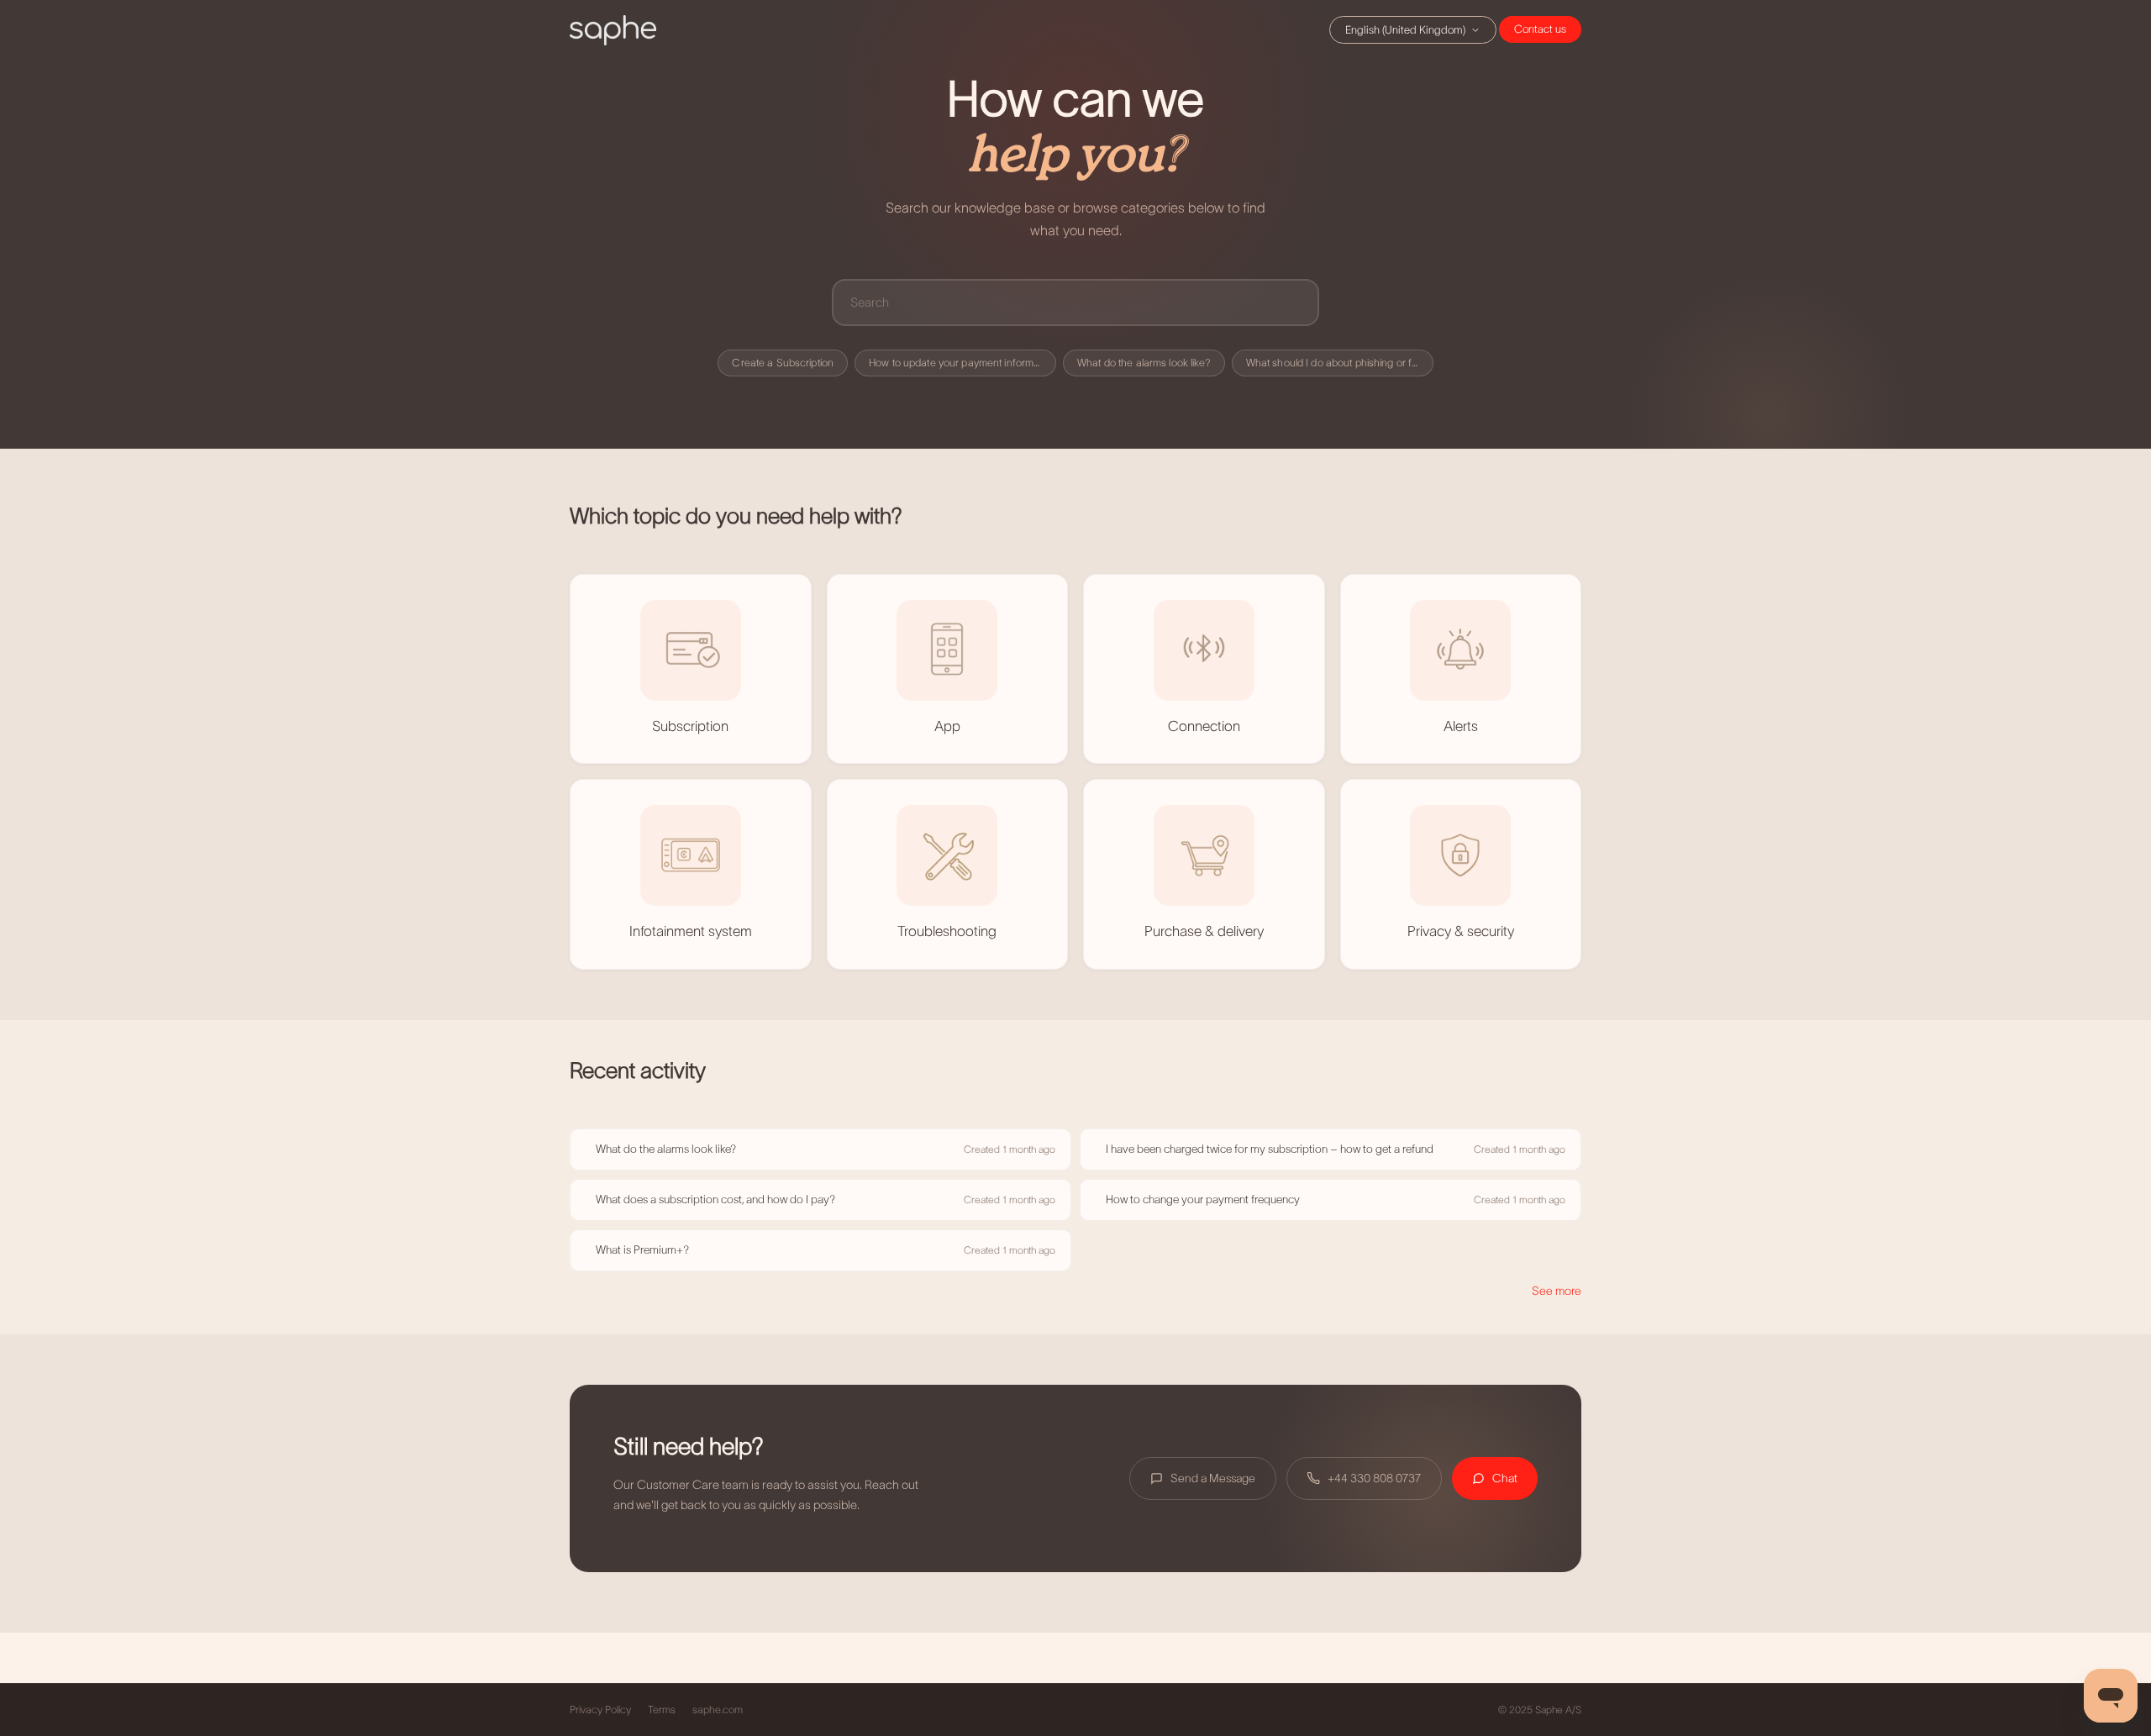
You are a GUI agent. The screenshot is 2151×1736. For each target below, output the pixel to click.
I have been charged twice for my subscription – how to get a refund (1270, 1149)
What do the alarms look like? (1144, 363)
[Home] (613, 30)
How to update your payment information (962, 363)
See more (1557, 1291)
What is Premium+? (642, 1250)
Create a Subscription (783, 363)
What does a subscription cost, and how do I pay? (715, 1199)
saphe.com (718, 1710)
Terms (662, 1710)
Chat (1540, 29)
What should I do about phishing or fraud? (1340, 363)
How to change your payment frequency (1203, 1199)
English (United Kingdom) (1405, 30)
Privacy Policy (600, 1710)
